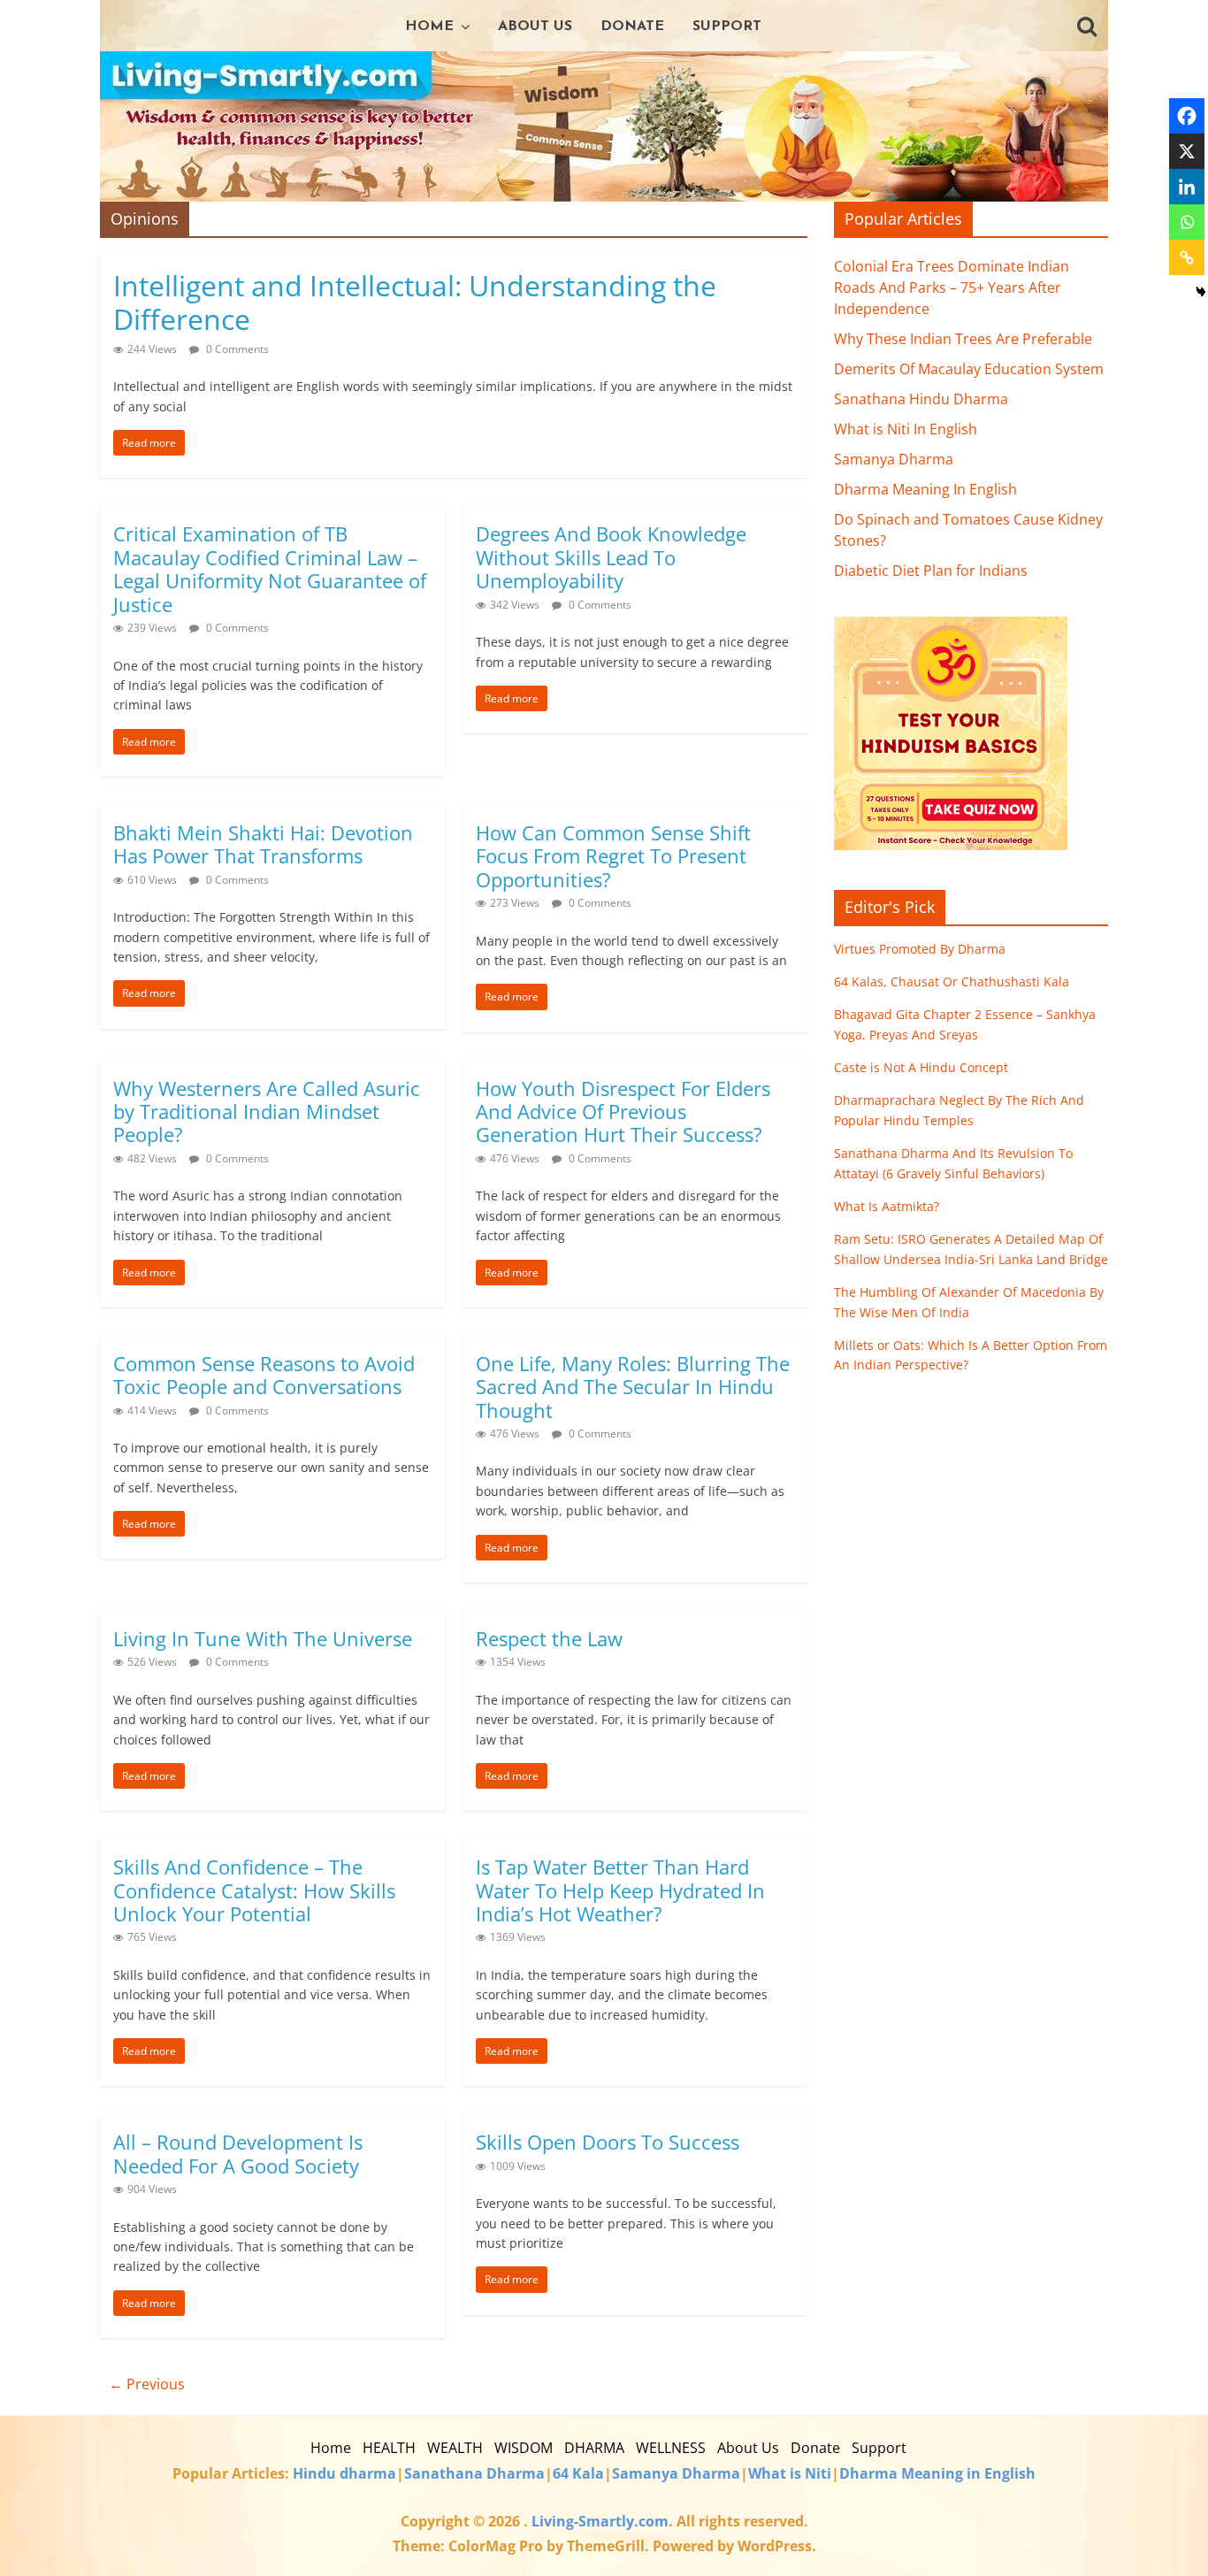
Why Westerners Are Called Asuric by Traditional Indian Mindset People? (267, 1112)
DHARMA (594, 2448)
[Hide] (1201, 292)
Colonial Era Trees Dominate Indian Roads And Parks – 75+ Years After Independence (952, 287)
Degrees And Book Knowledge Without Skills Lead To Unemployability (611, 557)
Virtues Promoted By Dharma (920, 949)
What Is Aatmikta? (887, 1206)
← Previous (147, 2384)
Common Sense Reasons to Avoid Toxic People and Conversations (264, 1375)
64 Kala (578, 2473)
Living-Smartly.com (598, 2521)
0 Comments (236, 349)
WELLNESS (671, 2448)
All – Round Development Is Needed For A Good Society (238, 2153)
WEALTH (455, 2448)
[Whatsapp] (1187, 222)
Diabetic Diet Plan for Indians (931, 571)
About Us (535, 27)
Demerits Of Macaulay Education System (969, 369)
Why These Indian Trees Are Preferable (963, 339)
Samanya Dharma (894, 459)
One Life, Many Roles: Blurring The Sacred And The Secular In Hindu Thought (633, 1387)
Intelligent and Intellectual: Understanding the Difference (415, 302)
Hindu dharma (344, 2473)
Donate (632, 27)
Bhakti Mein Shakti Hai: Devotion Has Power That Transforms (263, 844)
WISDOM (524, 2448)
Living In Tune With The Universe (263, 1638)
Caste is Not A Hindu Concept (921, 1067)
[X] (1187, 151)
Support (727, 27)
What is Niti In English (906, 429)
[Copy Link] (1187, 257)
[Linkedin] (1187, 187)
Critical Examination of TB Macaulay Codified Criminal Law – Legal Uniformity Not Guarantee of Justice (270, 568)
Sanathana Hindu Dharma (921, 399)
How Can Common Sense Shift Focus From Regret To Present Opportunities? (613, 856)
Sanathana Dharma (474, 2473)
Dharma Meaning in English (937, 2473)
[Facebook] (1187, 116)
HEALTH (389, 2448)
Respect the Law (549, 1638)
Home (429, 27)
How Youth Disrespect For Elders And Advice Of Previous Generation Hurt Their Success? (623, 1112)
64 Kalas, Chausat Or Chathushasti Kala (952, 981)
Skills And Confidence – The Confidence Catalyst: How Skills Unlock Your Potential (254, 1890)
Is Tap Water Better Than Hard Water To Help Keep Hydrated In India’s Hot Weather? (620, 1890)
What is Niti (790, 2473)
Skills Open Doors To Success (608, 2142)
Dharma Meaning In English (925, 489)
